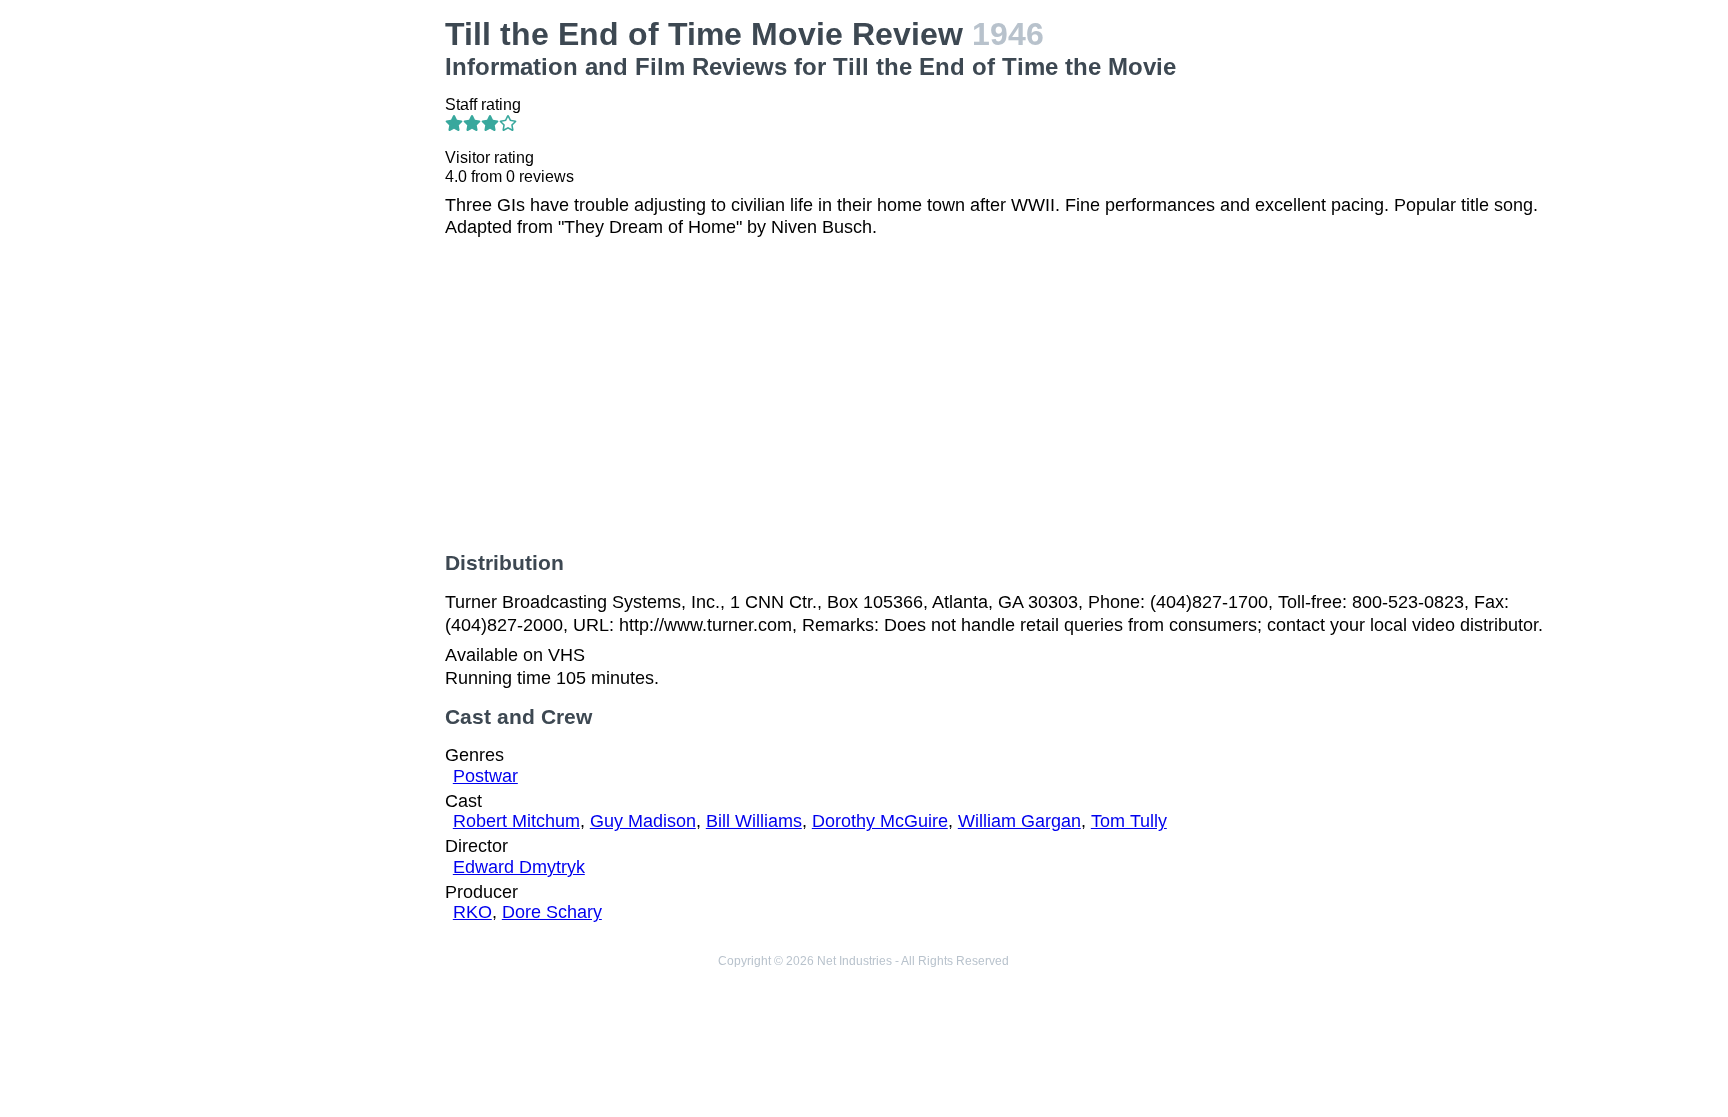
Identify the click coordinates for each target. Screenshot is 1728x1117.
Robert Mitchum (516, 821)
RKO (472, 912)
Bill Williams (754, 821)
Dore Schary (552, 912)
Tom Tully (1129, 821)
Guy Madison (643, 821)
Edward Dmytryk (519, 867)
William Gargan (1019, 821)
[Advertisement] (298, 316)
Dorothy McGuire (880, 821)
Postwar (485, 776)
